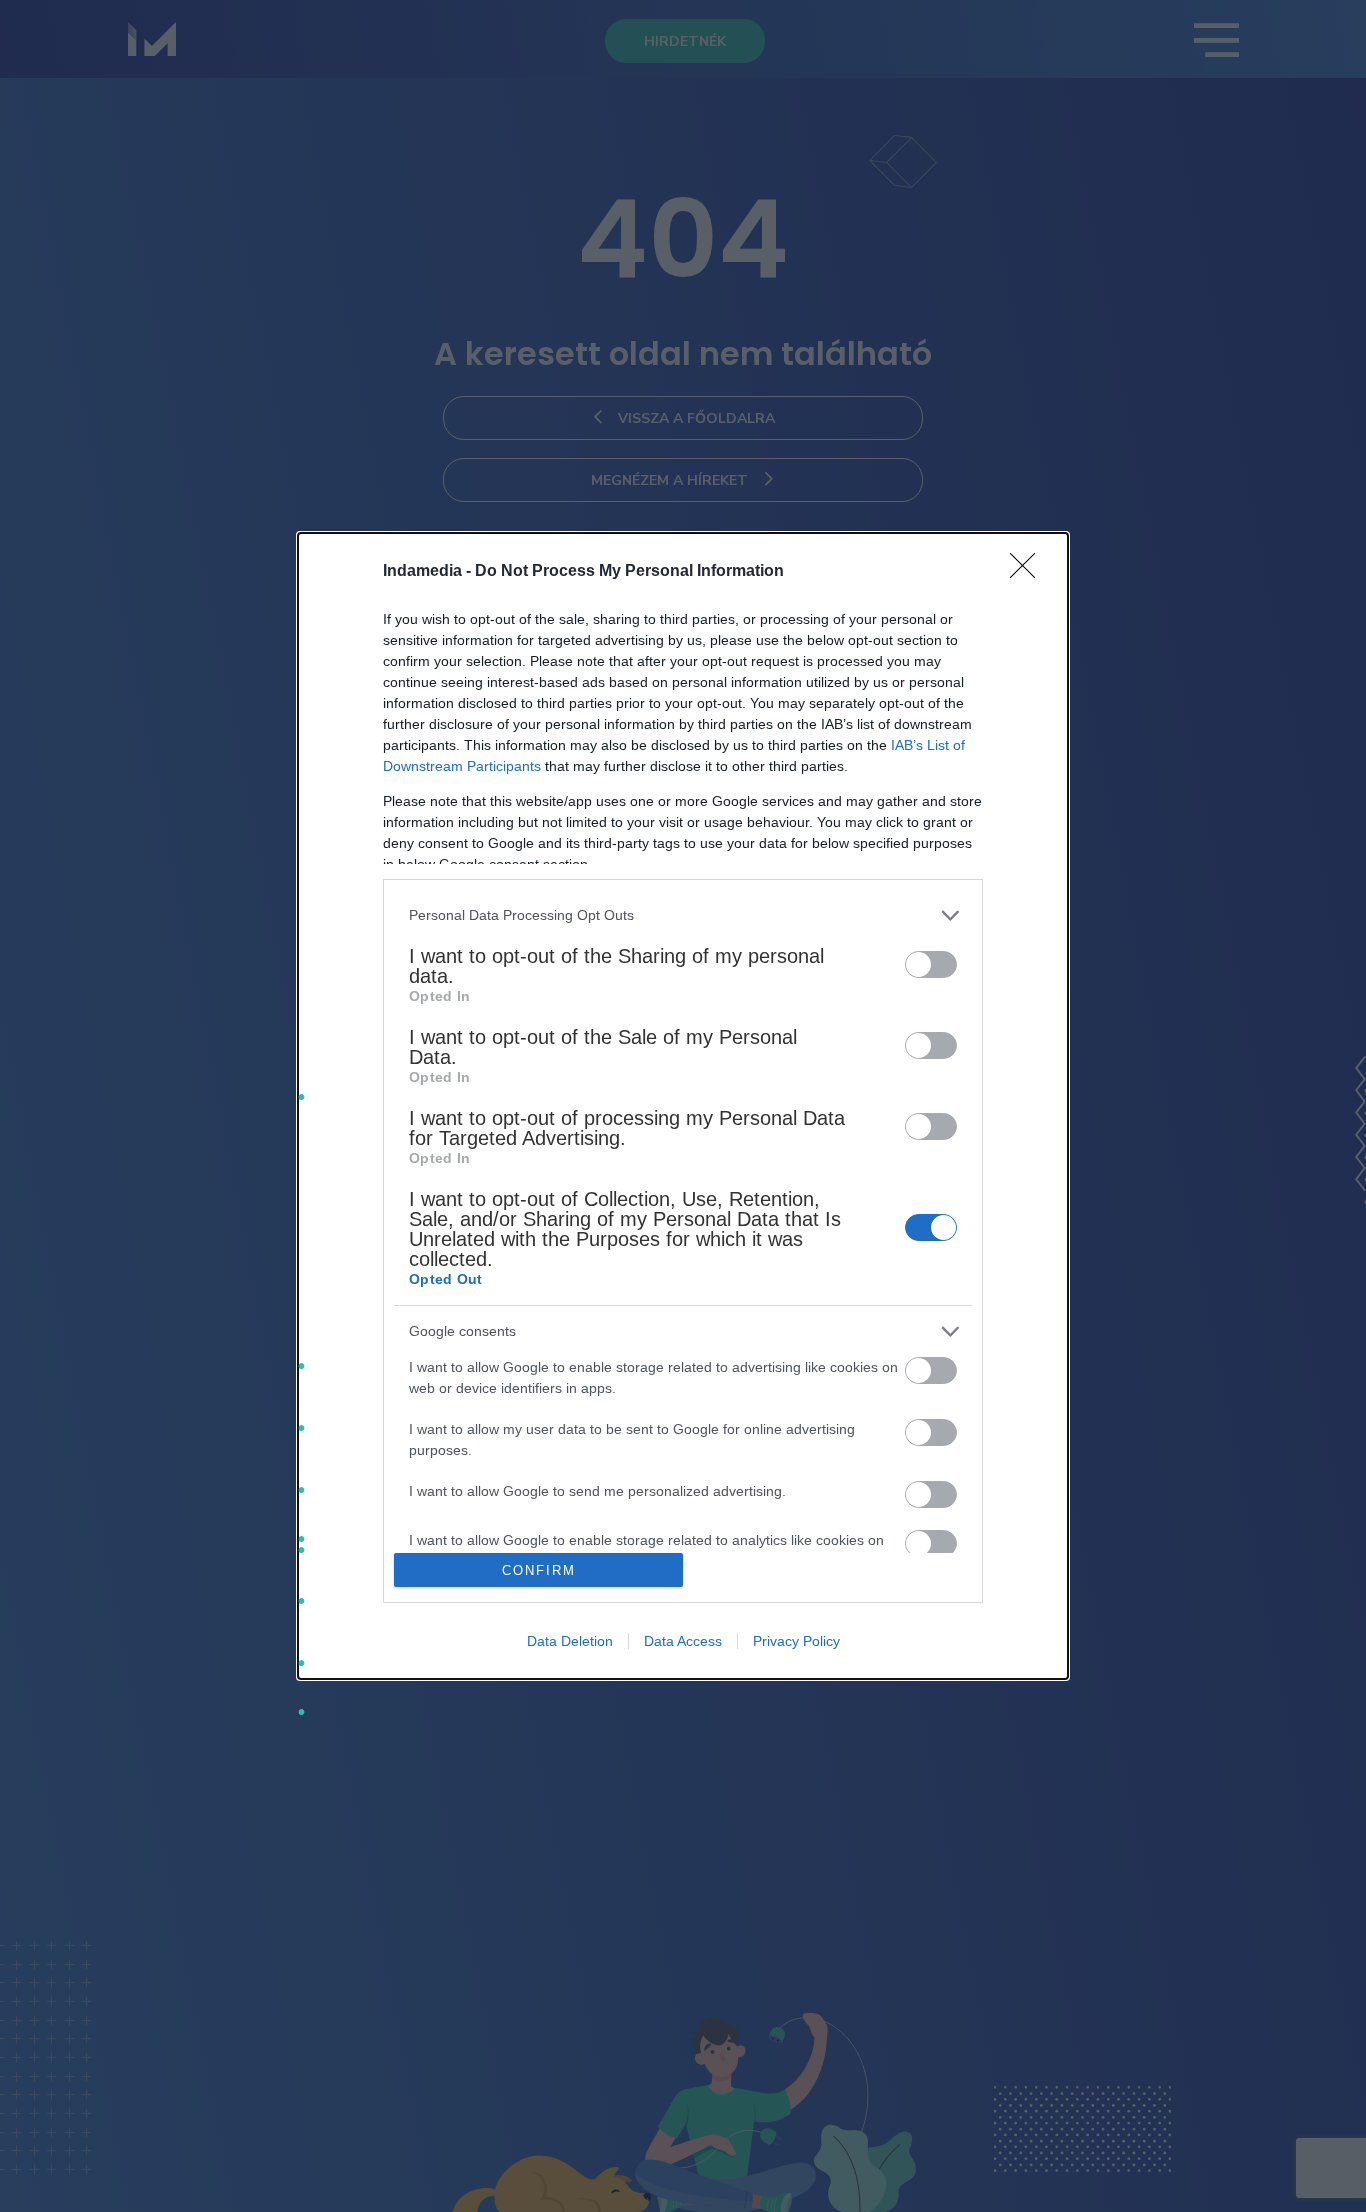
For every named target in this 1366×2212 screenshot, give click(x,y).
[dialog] (683, 1106)
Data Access (683, 1641)
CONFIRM (539, 1570)
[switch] (931, 964)
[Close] (1029, 572)
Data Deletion (570, 1641)
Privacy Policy (796, 1641)
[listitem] (683, 915)
